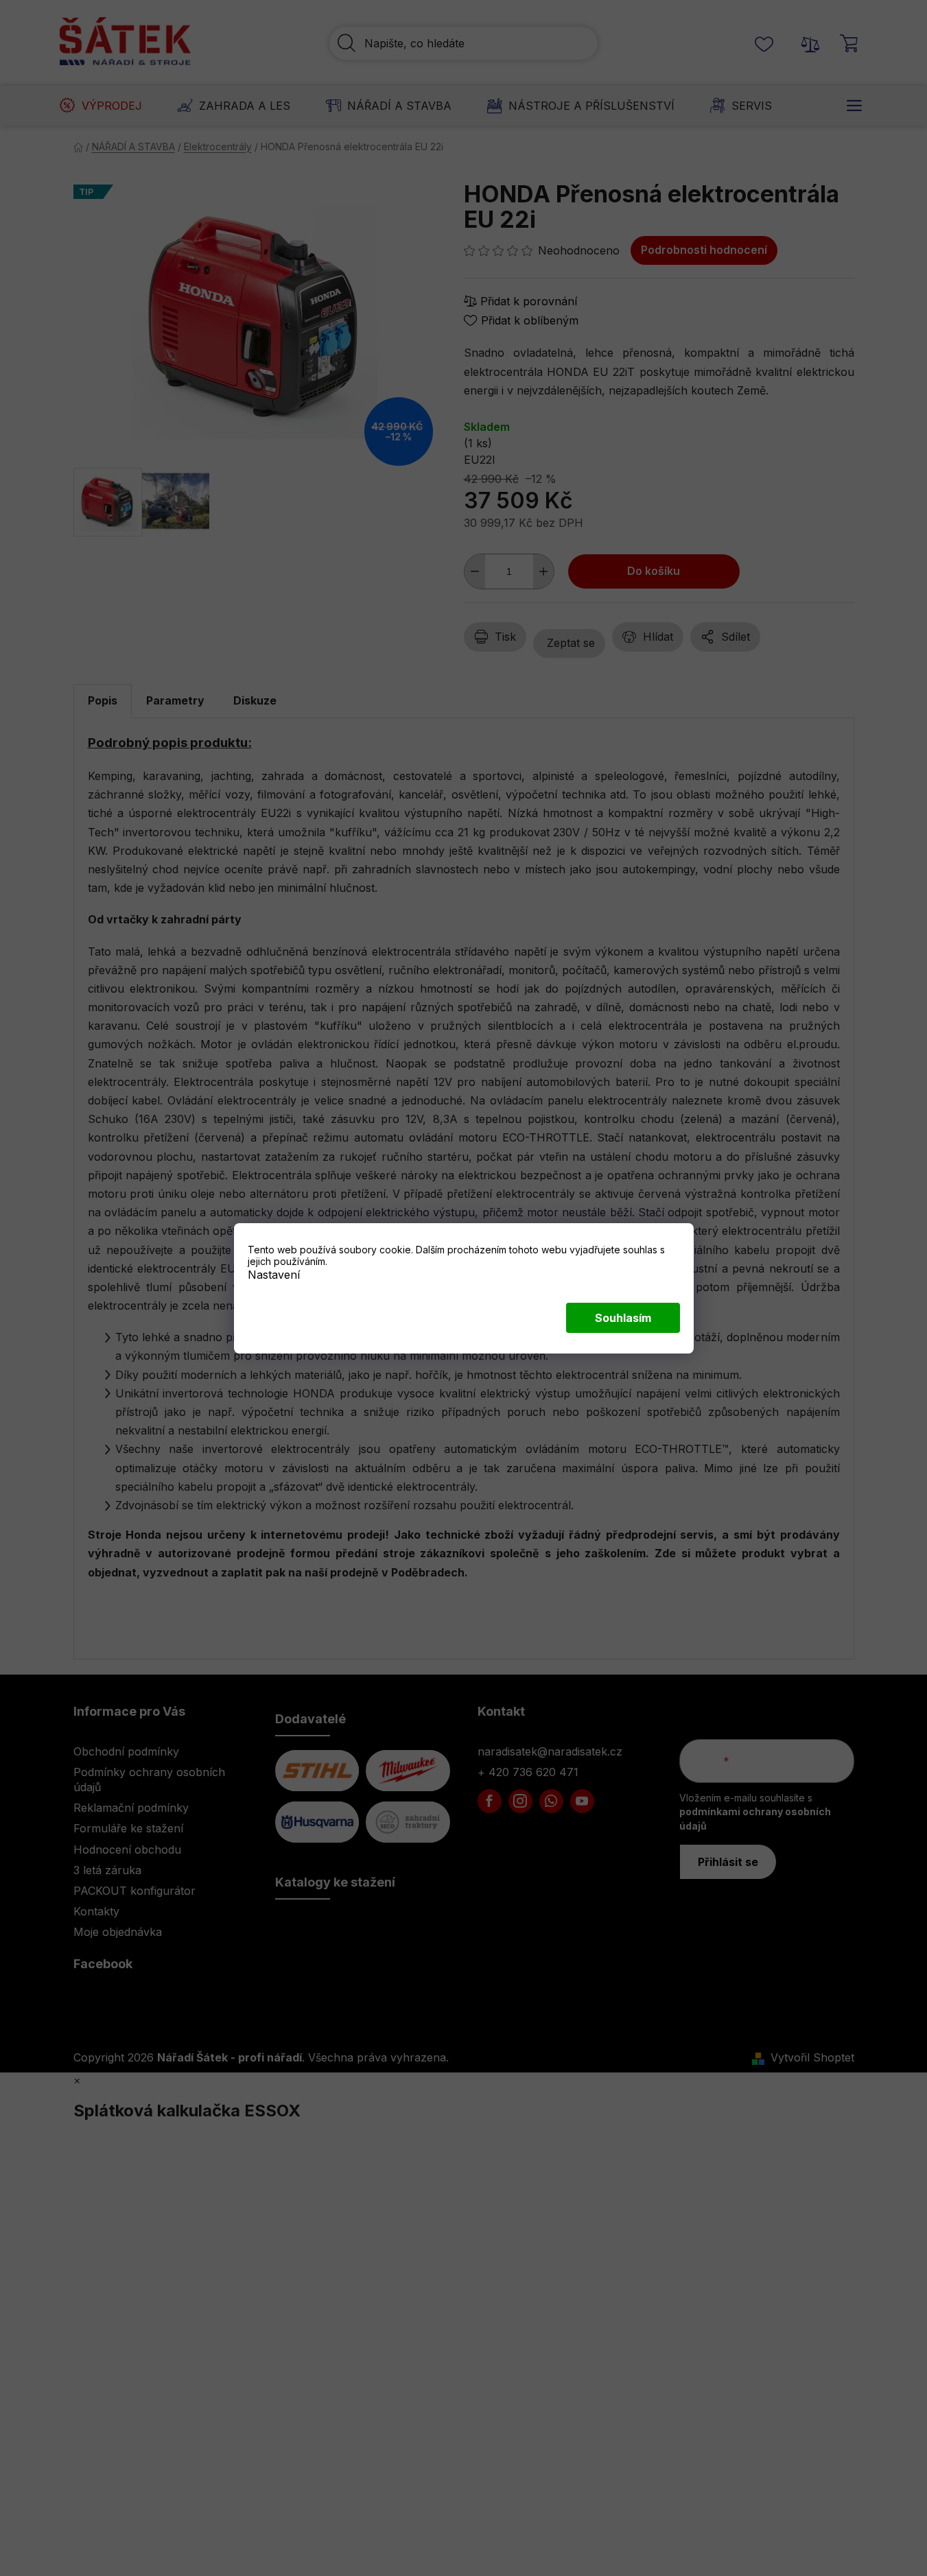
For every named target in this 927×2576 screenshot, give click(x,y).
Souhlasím (623, 1318)
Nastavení (274, 1274)
